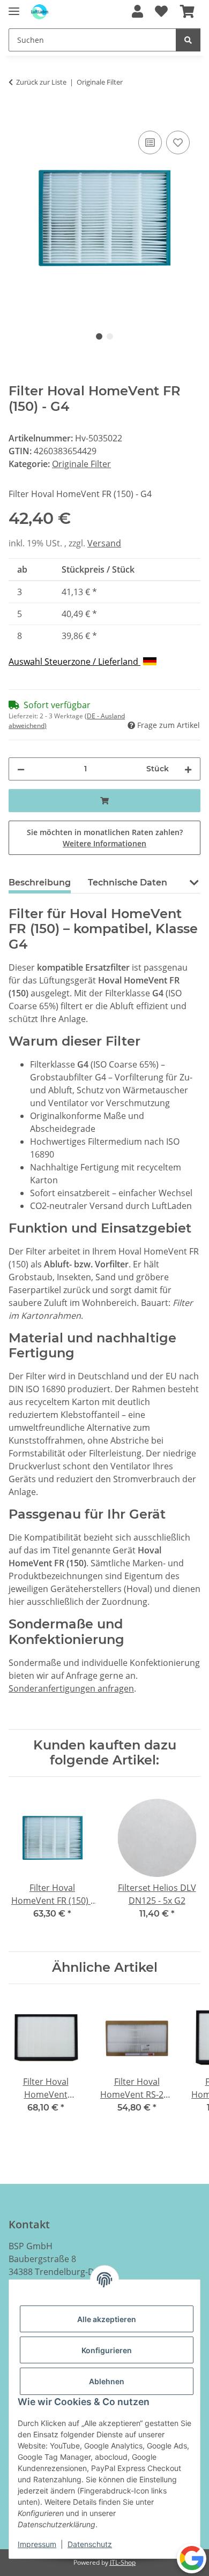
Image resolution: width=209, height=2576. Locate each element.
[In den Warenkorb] (17, 116)
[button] (137, 12)
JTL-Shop (123, 2562)
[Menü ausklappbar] (14, 7)
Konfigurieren (107, 2350)
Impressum (37, 2544)
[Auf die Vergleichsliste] (150, 142)
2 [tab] (110, 336)
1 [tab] (99, 336)
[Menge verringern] (21, 769)
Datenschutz (90, 2544)
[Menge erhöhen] (188, 769)
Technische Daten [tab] (128, 883)
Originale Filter (81, 464)
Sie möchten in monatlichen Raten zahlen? (105, 838)
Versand (104, 543)
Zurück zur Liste (41, 82)
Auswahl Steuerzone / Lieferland (74, 662)
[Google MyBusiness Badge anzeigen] (192, 2558)
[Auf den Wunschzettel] (178, 142)
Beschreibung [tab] (40, 883)
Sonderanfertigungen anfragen (71, 1688)
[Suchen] (188, 40)
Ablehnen (107, 2381)
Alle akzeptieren (107, 2319)
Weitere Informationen (104, 843)
